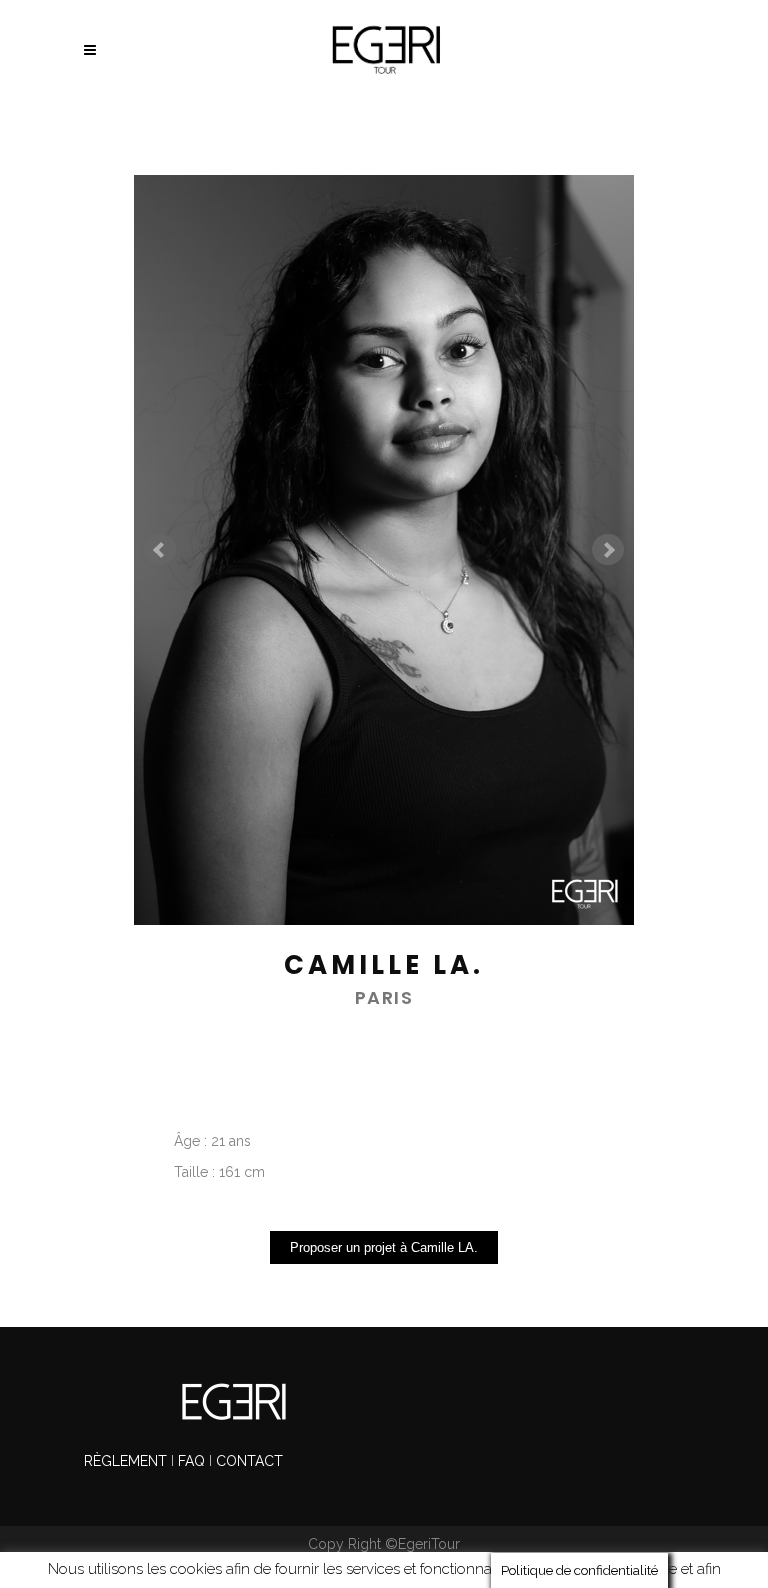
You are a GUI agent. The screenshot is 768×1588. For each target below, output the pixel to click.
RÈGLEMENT (127, 1461)
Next (608, 550)
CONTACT (249, 1461)
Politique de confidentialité (472, 1569)
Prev (160, 550)
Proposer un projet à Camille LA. (384, 1247)
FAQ (191, 1461)
